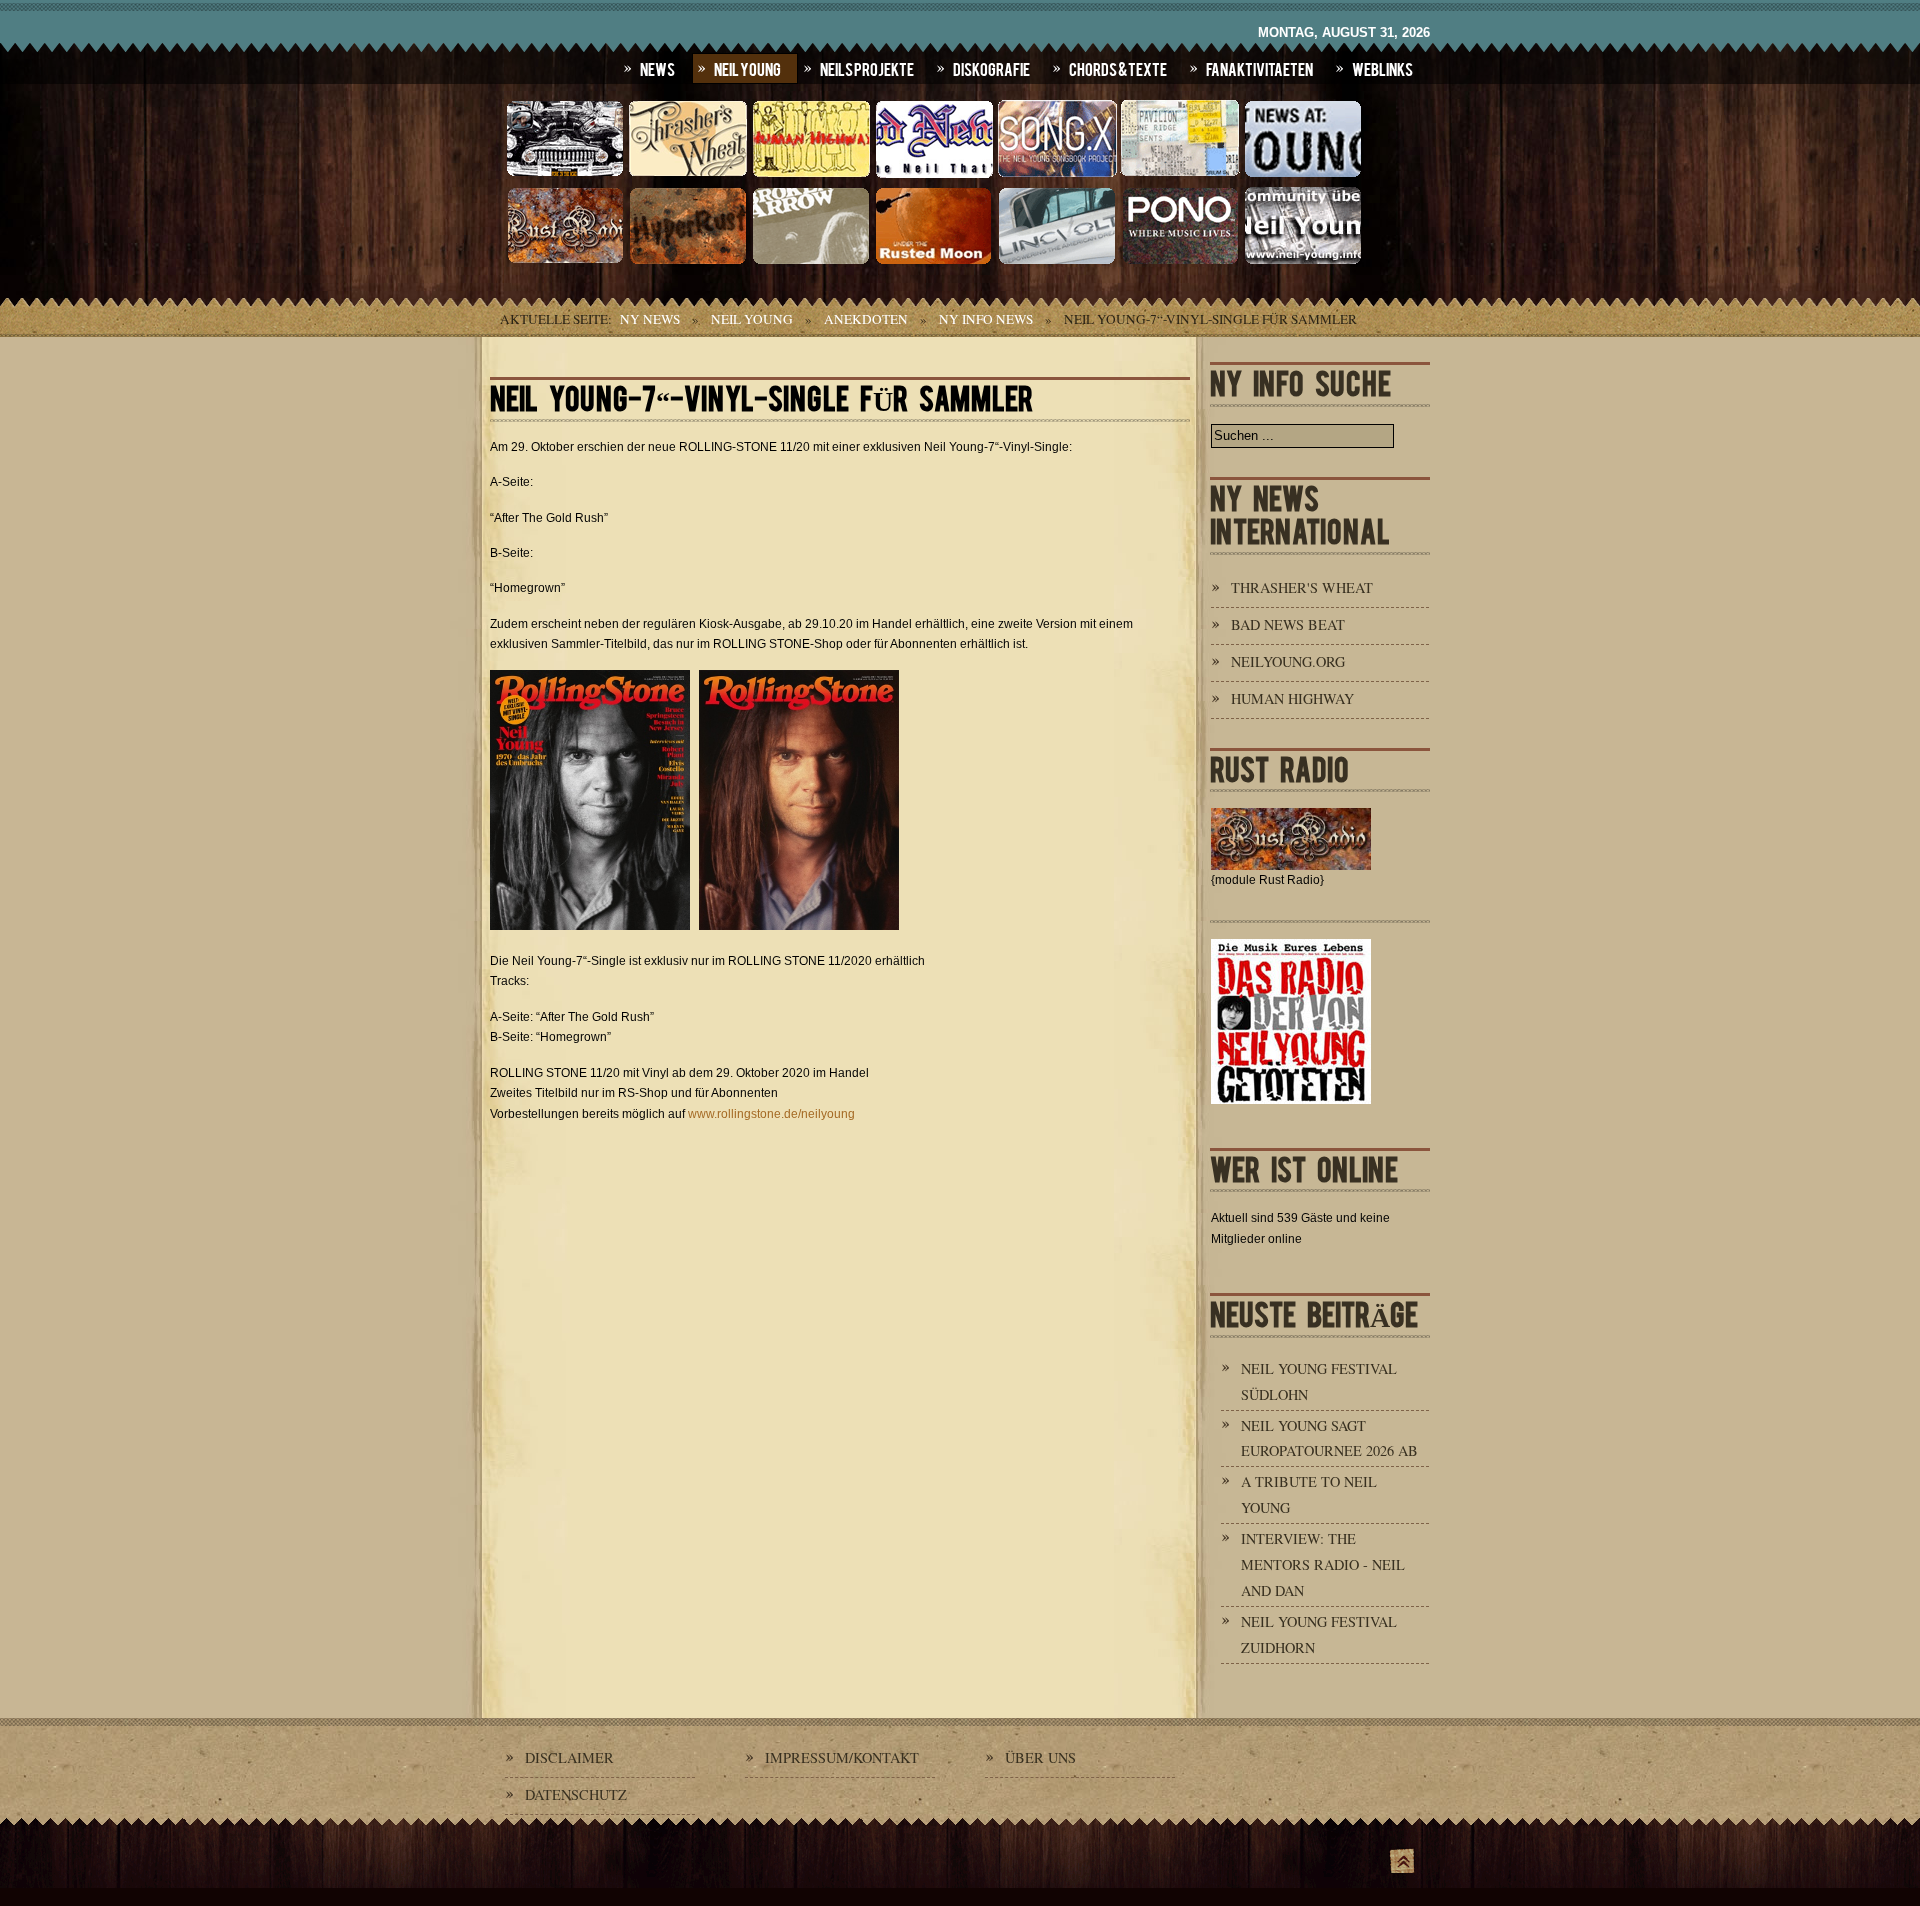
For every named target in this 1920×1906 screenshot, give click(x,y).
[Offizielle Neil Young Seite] (565, 175)
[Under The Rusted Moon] (934, 262)
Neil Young (747, 68)
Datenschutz (576, 1794)
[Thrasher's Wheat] (688, 175)
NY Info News (986, 319)
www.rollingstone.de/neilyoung (771, 1114)
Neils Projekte (867, 68)
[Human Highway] (811, 175)
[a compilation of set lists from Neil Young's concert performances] (1180, 175)
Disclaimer (569, 1757)
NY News (650, 319)
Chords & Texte (1118, 68)
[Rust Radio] (565, 262)
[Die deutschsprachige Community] (1303, 262)
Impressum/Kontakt (842, 1757)
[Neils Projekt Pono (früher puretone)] (1180, 262)
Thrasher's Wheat (1302, 587)
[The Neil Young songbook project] (1057, 175)
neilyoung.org (1288, 661)
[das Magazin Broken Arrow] (811, 262)
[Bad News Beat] (934, 175)
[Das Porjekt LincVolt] (1057, 262)
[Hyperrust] (688, 262)
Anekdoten (866, 319)
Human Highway (1292, 698)
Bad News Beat (1288, 624)
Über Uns (1040, 1757)
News (657, 68)
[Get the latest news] (1303, 175)
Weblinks (1382, 68)
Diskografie (991, 68)
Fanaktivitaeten (1259, 68)
